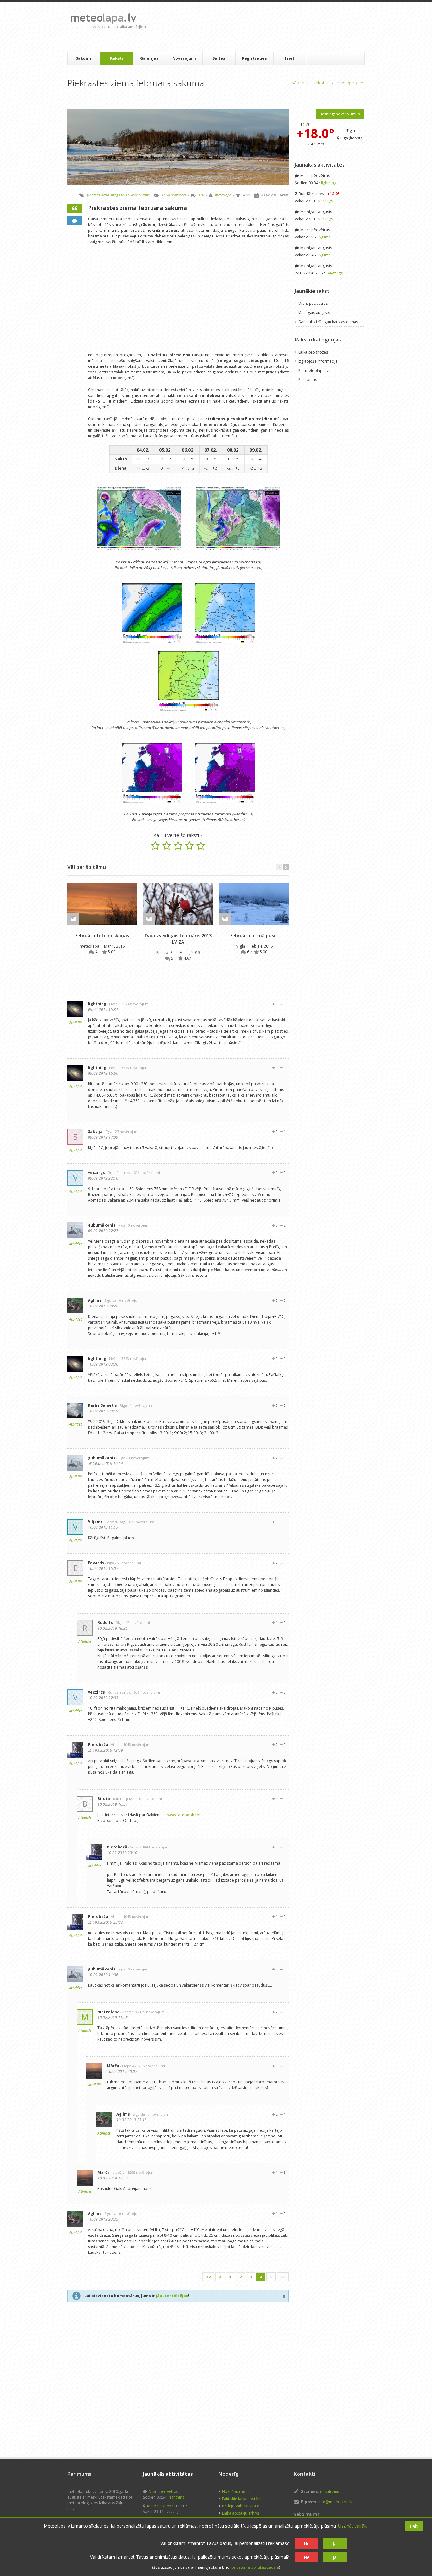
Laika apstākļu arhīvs (241, 2513)
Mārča (113, 2066)
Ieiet (290, 58)
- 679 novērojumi (141, 1522)
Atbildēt (75, 1023)
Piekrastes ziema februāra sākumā (137, 208)
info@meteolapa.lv (335, 2502)
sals (124, 195)
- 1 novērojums (140, 1405)
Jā (335, 2544)
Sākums (84, 58)
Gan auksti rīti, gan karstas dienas (328, 322)
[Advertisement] (266, 27)
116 (201, 195)
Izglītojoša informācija (318, 361)
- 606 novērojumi (146, 1173)
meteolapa (223, 195)
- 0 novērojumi (138, 1225)
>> (283, 2277)
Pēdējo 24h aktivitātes (242, 2506)
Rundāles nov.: (319, 194)
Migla (241, 946)
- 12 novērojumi (137, 1623)
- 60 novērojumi (128, 1563)
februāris (94, 195)
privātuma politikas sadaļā (255, 2567)
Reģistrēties (254, 58)
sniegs (115, 195)
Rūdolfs (105, 1623)
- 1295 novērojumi (150, 2066)
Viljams (95, 1522)
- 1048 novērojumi (136, 1745)
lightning (97, 1004)
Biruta (104, 1799)
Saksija (95, 1131)
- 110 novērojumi (148, 1799)
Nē (307, 2544)
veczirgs (96, 1173)
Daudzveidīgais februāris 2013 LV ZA (178, 939)
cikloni (133, 195)
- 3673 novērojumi (135, 1004)
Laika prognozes (347, 83)
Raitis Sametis (102, 1405)
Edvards (96, 1563)
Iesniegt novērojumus (340, 114)
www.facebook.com (185, 1815)
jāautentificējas (172, 2296)
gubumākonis (102, 1225)
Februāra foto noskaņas (102, 935)
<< (208, 2277)
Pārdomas (308, 380)
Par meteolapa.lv (313, 370)
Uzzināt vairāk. (353, 2526)
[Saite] (102, 904)
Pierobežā (166, 953)
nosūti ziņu (330, 2491)
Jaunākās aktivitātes (320, 165)
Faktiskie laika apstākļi (242, 2499)
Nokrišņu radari (236, 2491)
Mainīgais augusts (316, 212)
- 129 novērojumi (152, 2012)
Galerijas (149, 58)
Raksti (117, 58)
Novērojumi (184, 58)
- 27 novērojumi (126, 1131)
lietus (105, 195)
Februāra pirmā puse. (254, 935)
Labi (414, 2526)
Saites (219, 58)
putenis (144, 195)
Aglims (95, 1300)
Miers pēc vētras (315, 176)
